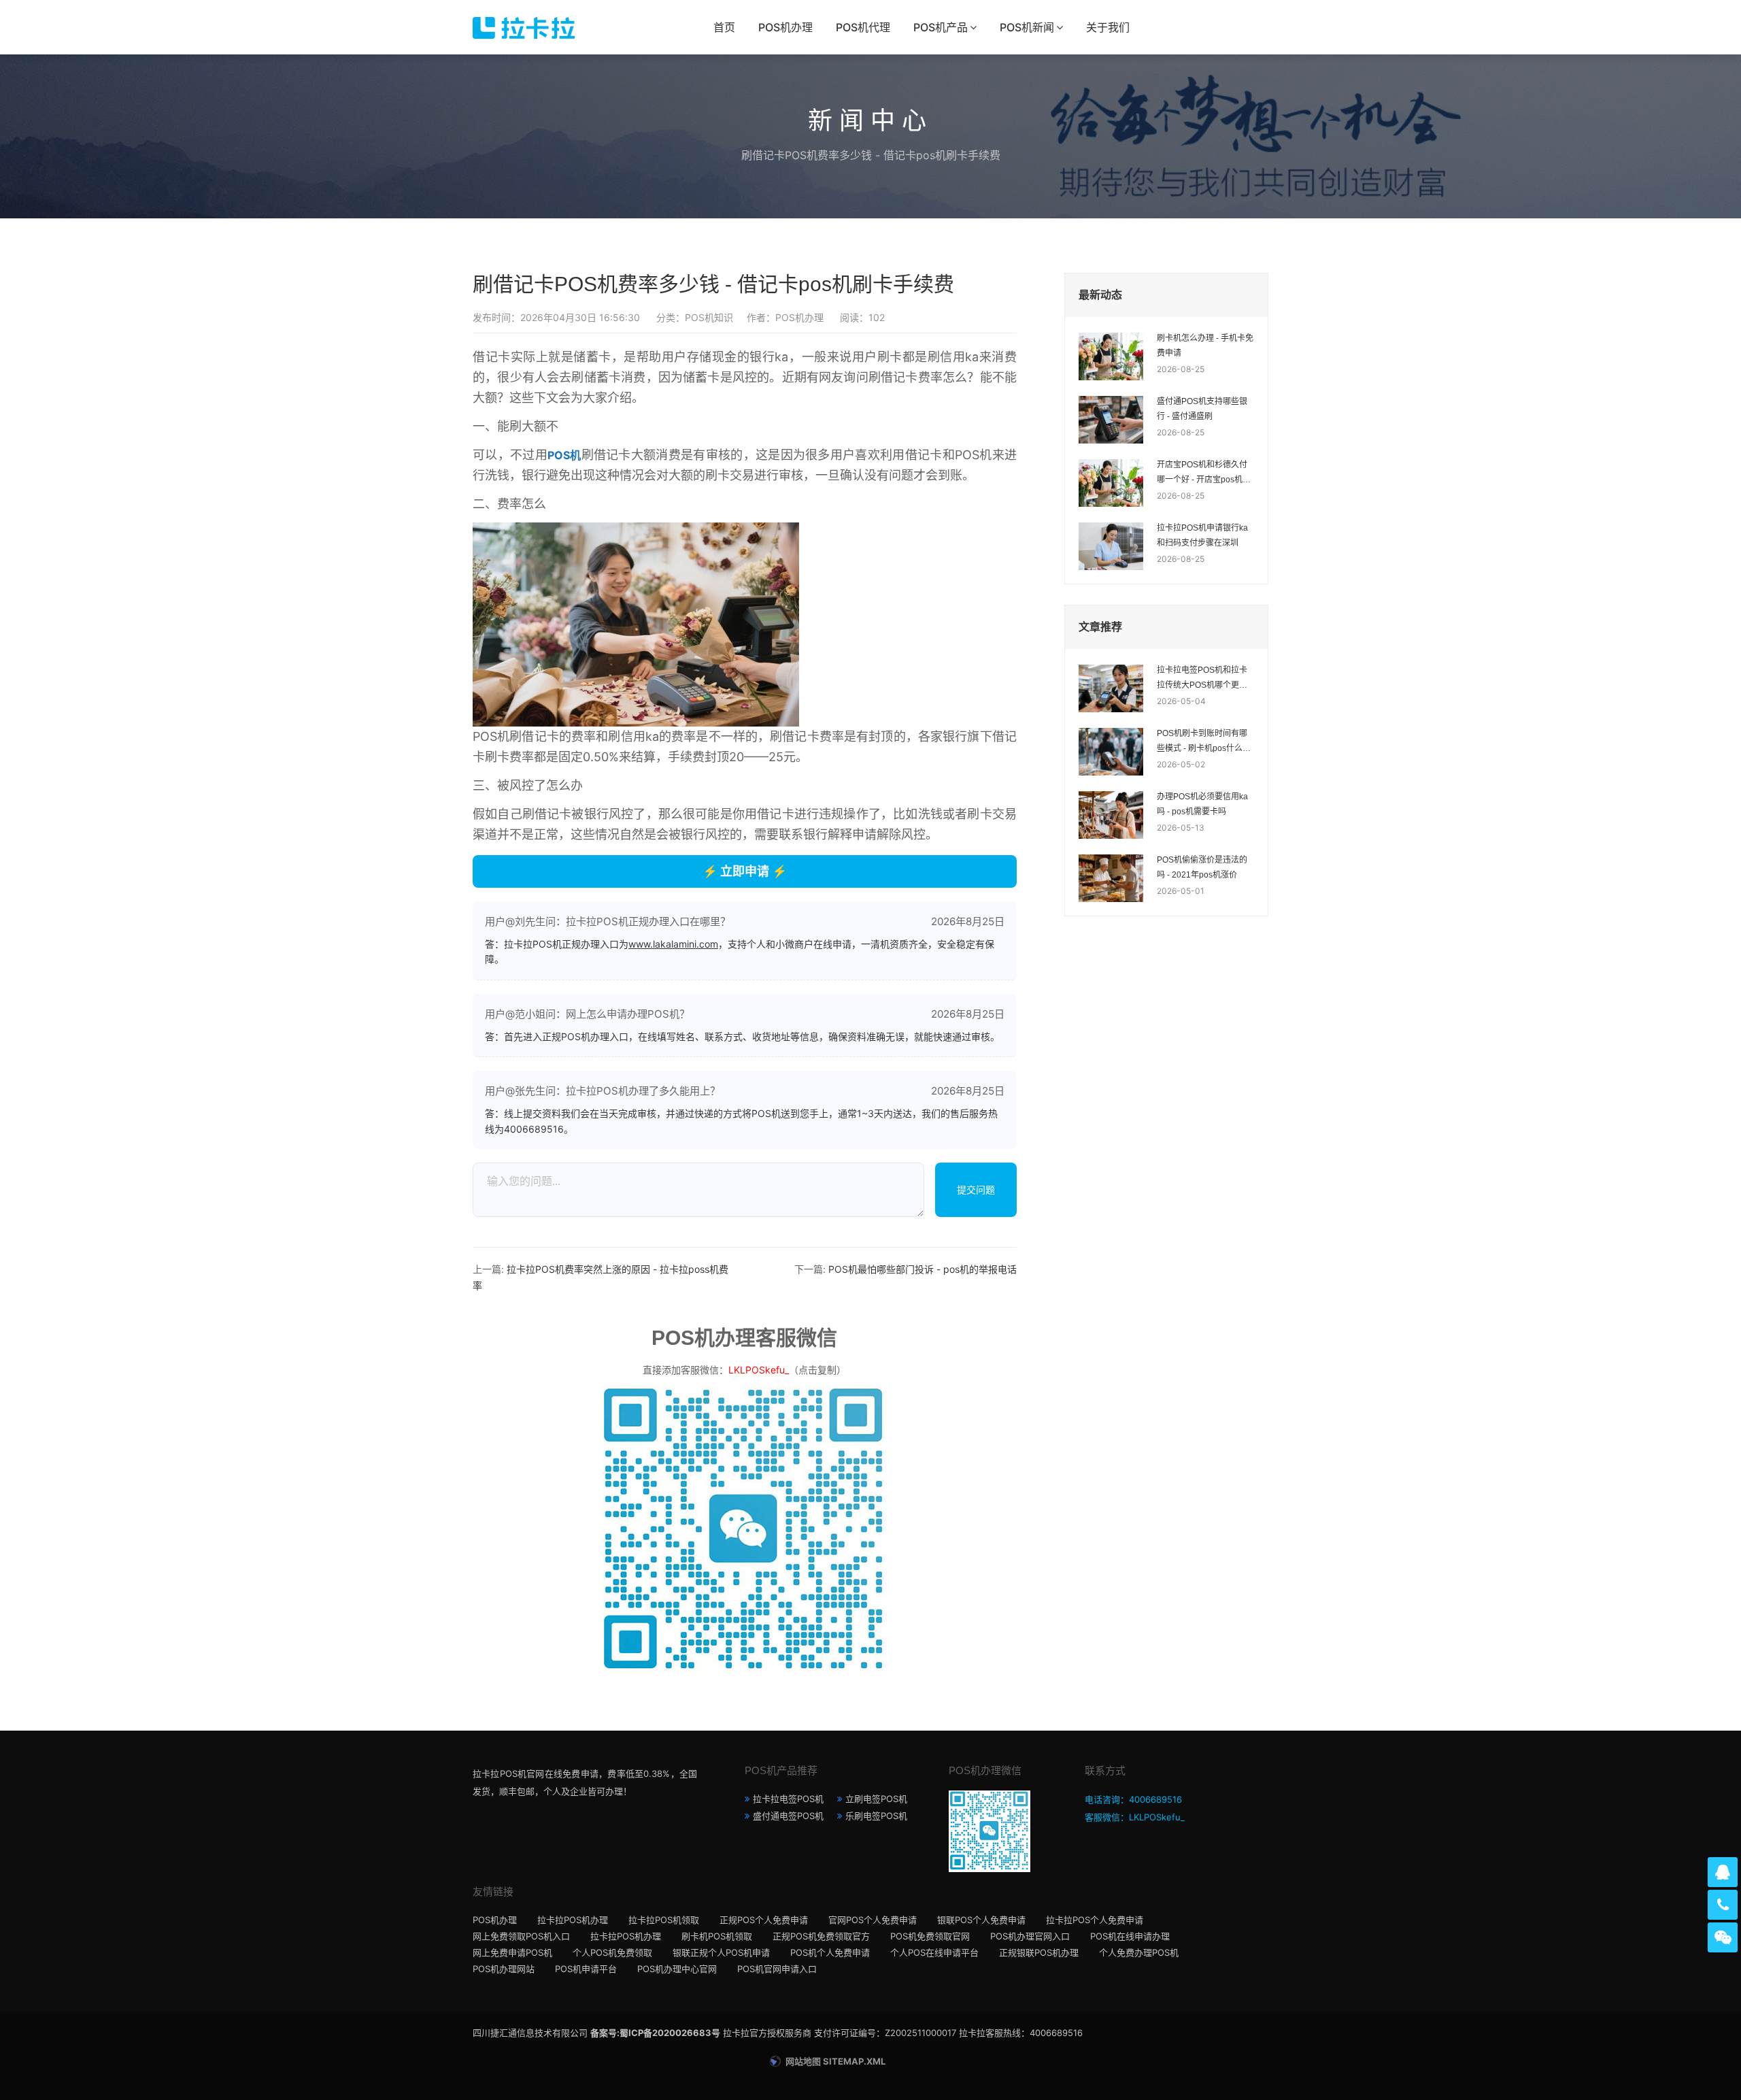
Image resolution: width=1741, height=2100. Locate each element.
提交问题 (976, 1189)
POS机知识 (709, 317)
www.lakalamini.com (673, 944)
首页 (724, 27)
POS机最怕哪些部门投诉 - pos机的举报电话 (923, 1269)
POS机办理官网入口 (1030, 1936)
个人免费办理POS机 (1139, 1952)
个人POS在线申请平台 (934, 1952)
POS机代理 (863, 27)
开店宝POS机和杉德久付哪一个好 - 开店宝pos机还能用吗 (1204, 473)
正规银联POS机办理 (1039, 1952)
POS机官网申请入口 (777, 1969)
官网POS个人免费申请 (873, 1920)
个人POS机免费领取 (612, 1952)
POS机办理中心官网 (677, 1969)
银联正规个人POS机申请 (721, 1952)
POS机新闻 (1027, 27)
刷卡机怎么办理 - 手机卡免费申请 (1205, 346)
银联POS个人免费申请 (981, 1920)
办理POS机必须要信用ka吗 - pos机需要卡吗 (1202, 804)
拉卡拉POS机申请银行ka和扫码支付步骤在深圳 (1202, 535)
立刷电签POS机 (876, 1799)
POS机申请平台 (586, 1969)
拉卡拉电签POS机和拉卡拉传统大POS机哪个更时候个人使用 (1202, 679)
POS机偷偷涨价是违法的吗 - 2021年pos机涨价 (1202, 867)
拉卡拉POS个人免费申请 (1095, 1920)
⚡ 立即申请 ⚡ (745, 871)
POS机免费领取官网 (930, 1936)
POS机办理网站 (504, 1969)
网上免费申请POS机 (512, 1952)
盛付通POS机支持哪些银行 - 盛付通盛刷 (1202, 409)
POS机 (564, 455)
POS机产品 (941, 27)
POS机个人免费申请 (830, 1952)
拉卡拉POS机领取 (664, 1920)
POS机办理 (785, 27)
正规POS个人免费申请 (764, 1920)
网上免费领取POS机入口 (521, 1936)
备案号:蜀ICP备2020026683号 (655, 2033)
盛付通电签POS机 (788, 1816)
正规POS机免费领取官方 (821, 1936)
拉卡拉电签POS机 (788, 1799)
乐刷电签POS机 (876, 1816)
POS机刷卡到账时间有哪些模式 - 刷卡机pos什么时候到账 (1204, 742)
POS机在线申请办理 (1130, 1936)
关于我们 (1108, 27)
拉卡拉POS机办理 (573, 1920)
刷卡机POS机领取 (717, 1936)
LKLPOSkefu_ (759, 1370)
